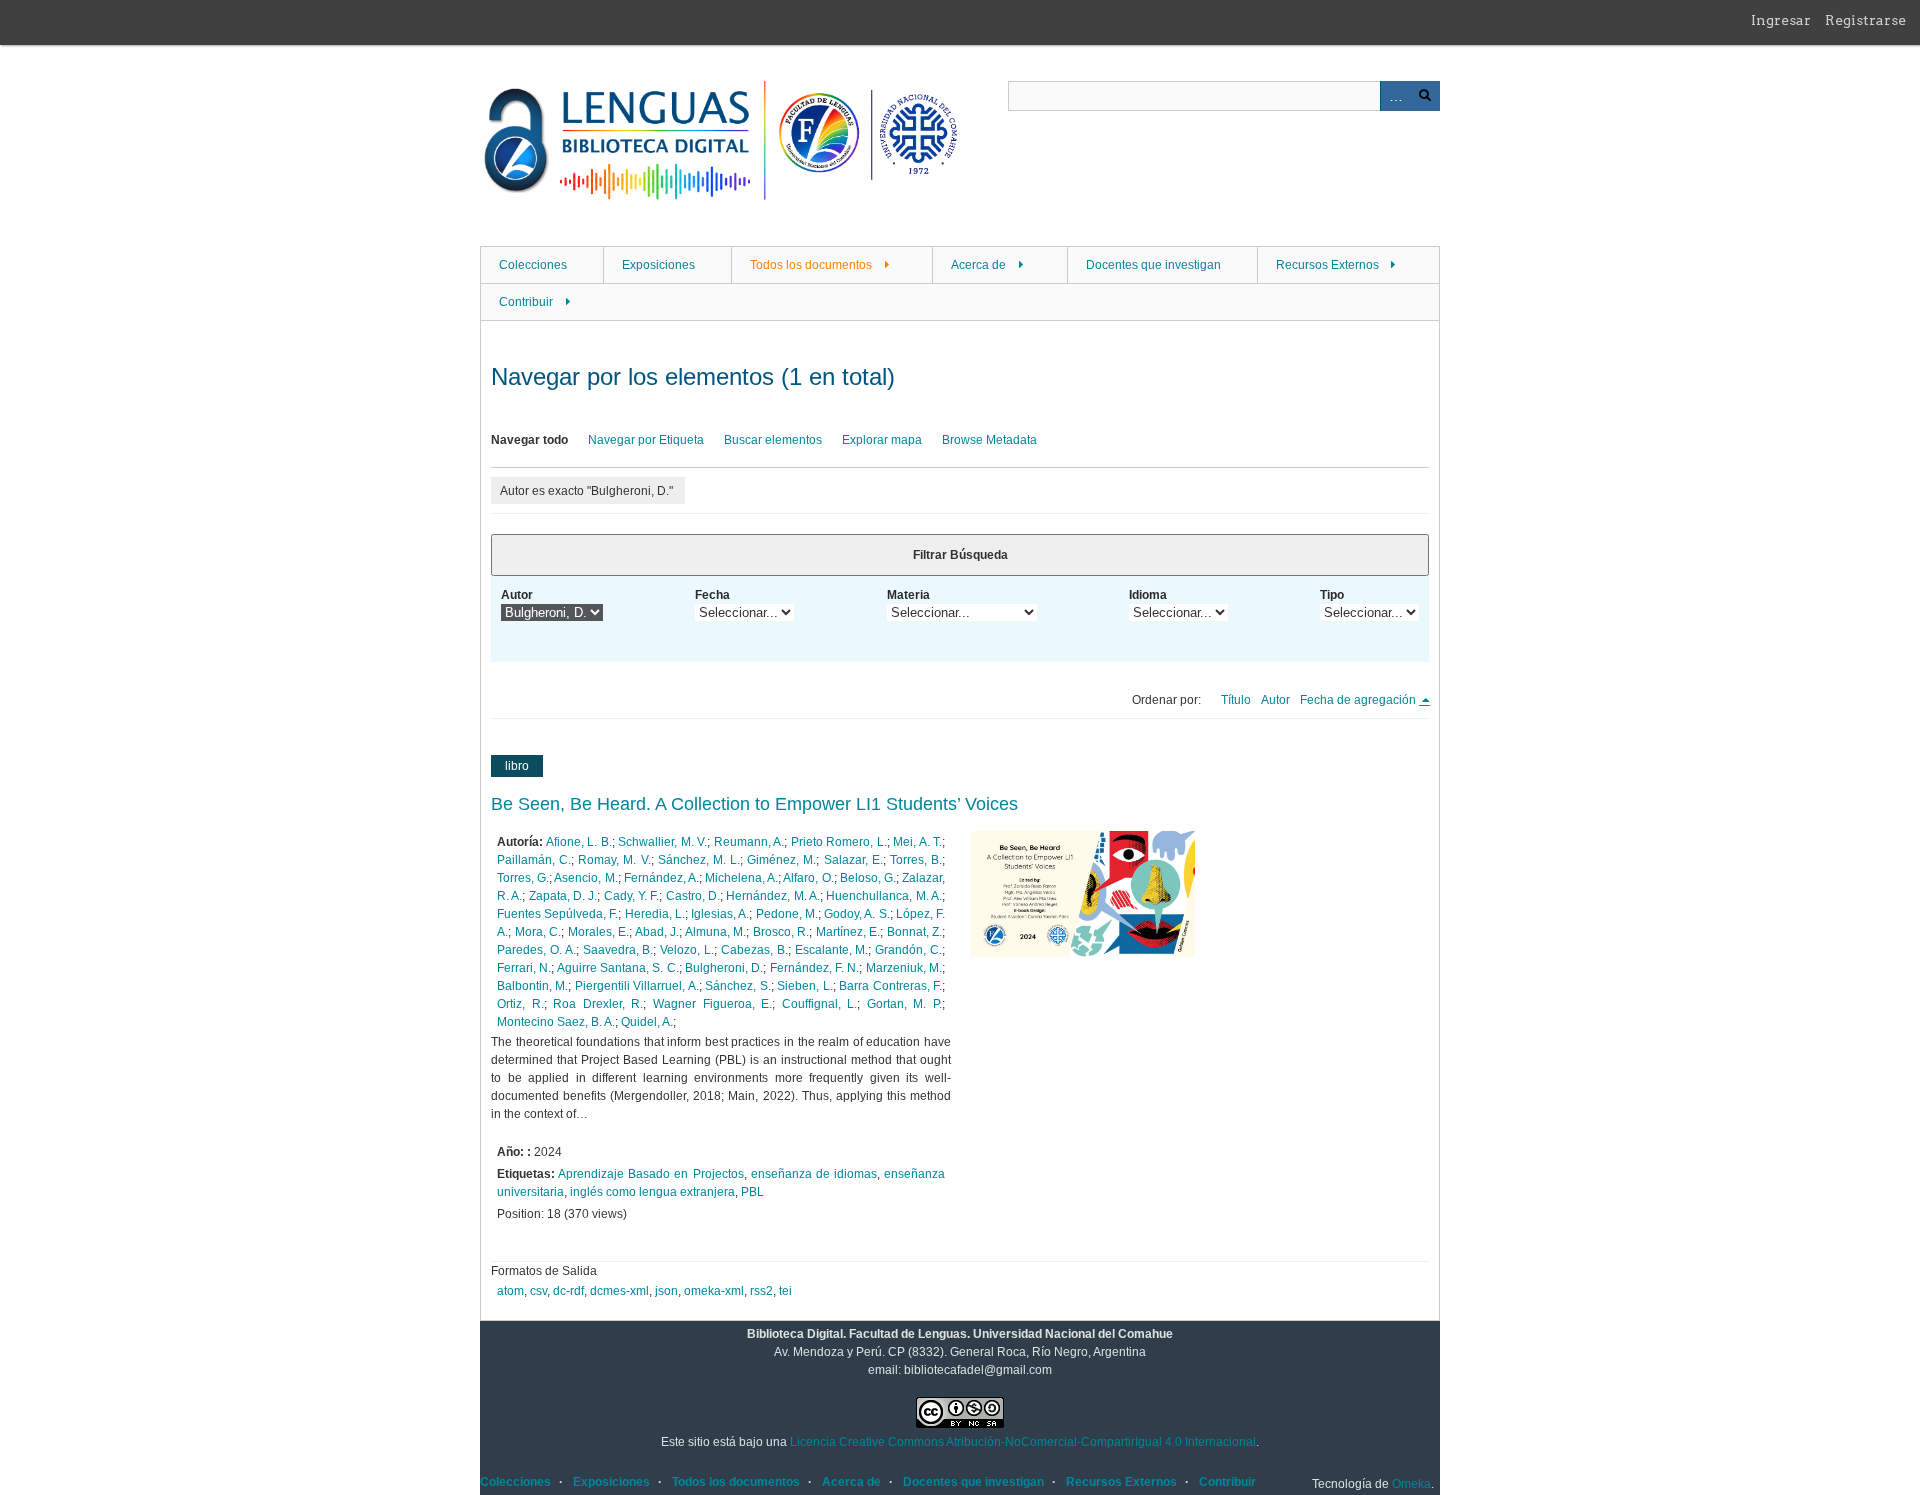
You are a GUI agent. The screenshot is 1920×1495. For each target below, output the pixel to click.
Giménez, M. (781, 860)
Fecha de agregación (1359, 700)
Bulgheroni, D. (724, 968)
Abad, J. (657, 932)
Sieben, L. (804, 986)
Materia (908, 595)
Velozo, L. (687, 950)
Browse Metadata (989, 440)
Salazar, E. (853, 860)
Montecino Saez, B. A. (556, 1022)
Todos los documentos (811, 265)
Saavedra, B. (618, 950)
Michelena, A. (741, 878)
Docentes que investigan (1153, 265)
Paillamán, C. (534, 860)
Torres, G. (523, 878)
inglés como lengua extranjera (652, 1192)
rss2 (761, 1291)
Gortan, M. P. (904, 1004)
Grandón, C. (908, 950)
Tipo (1332, 595)
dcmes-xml (619, 1291)
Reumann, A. (749, 842)
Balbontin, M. (532, 986)
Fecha (712, 595)
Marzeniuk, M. (904, 968)
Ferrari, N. (524, 968)
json (666, 1291)
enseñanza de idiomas (814, 1174)
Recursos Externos (1327, 265)
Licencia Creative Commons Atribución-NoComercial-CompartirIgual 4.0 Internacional (1023, 1442)
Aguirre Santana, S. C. (618, 968)
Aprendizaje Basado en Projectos (650, 1174)
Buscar (1425, 96)
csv (538, 1291)
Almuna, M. (716, 932)
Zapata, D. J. (563, 896)
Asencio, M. (585, 878)
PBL (752, 1192)
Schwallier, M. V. (662, 842)
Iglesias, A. (720, 914)
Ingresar (1781, 20)
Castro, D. (693, 896)
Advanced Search (1395, 96)
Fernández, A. (661, 878)
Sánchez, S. (737, 986)
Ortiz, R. (520, 1004)
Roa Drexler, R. (598, 1004)
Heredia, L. (655, 914)
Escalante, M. (832, 950)
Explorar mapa (882, 440)
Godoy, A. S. (856, 914)
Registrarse (1865, 20)
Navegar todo (529, 440)
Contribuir (526, 302)
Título (1236, 700)
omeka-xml (714, 1291)
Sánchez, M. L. (699, 860)
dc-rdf (568, 1291)
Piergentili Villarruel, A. (637, 986)
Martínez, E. (848, 932)
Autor (517, 595)
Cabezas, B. (754, 950)
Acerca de (978, 265)
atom (510, 1291)
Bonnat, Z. (915, 932)
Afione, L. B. (579, 842)
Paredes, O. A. (536, 950)
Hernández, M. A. (773, 896)
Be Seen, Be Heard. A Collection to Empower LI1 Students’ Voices (754, 804)
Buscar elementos (773, 440)
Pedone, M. (787, 914)
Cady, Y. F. (632, 896)
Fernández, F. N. (815, 968)
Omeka (1411, 1484)
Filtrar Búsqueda (960, 555)
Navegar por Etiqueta (646, 440)
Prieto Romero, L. (839, 842)
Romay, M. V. (614, 860)
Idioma (1148, 595)
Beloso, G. (868, 878)
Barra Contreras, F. (890, 986)
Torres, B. (916, 860)
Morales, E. (599, 932)
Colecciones (533, 265)
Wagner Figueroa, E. (712, 1004)
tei (785, 1291)
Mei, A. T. (917, 842)
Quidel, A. (647, 1022)
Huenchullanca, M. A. (884, 896)
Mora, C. (538, 932)
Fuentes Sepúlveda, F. (557, 914)
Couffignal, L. (820, 1004)
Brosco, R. (781, 932)
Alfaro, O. (808, 878)
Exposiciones (658, 265)
